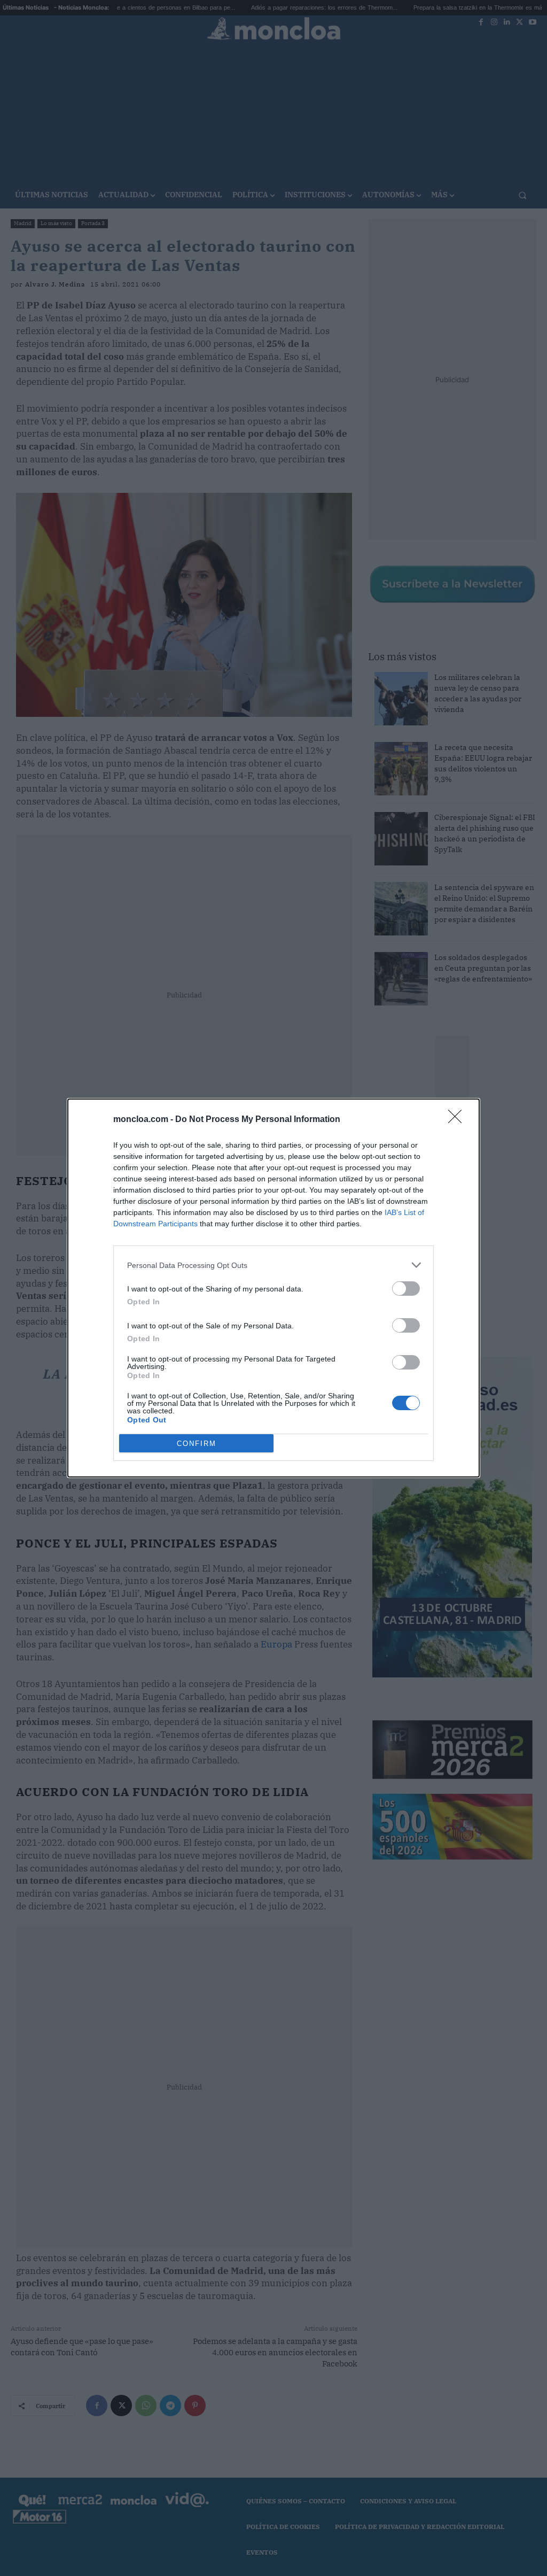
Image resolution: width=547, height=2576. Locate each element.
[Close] (458, 1120)
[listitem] (273, 1265)
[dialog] (273, 1288)
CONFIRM (197, 1444)
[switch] (406, 1289)
